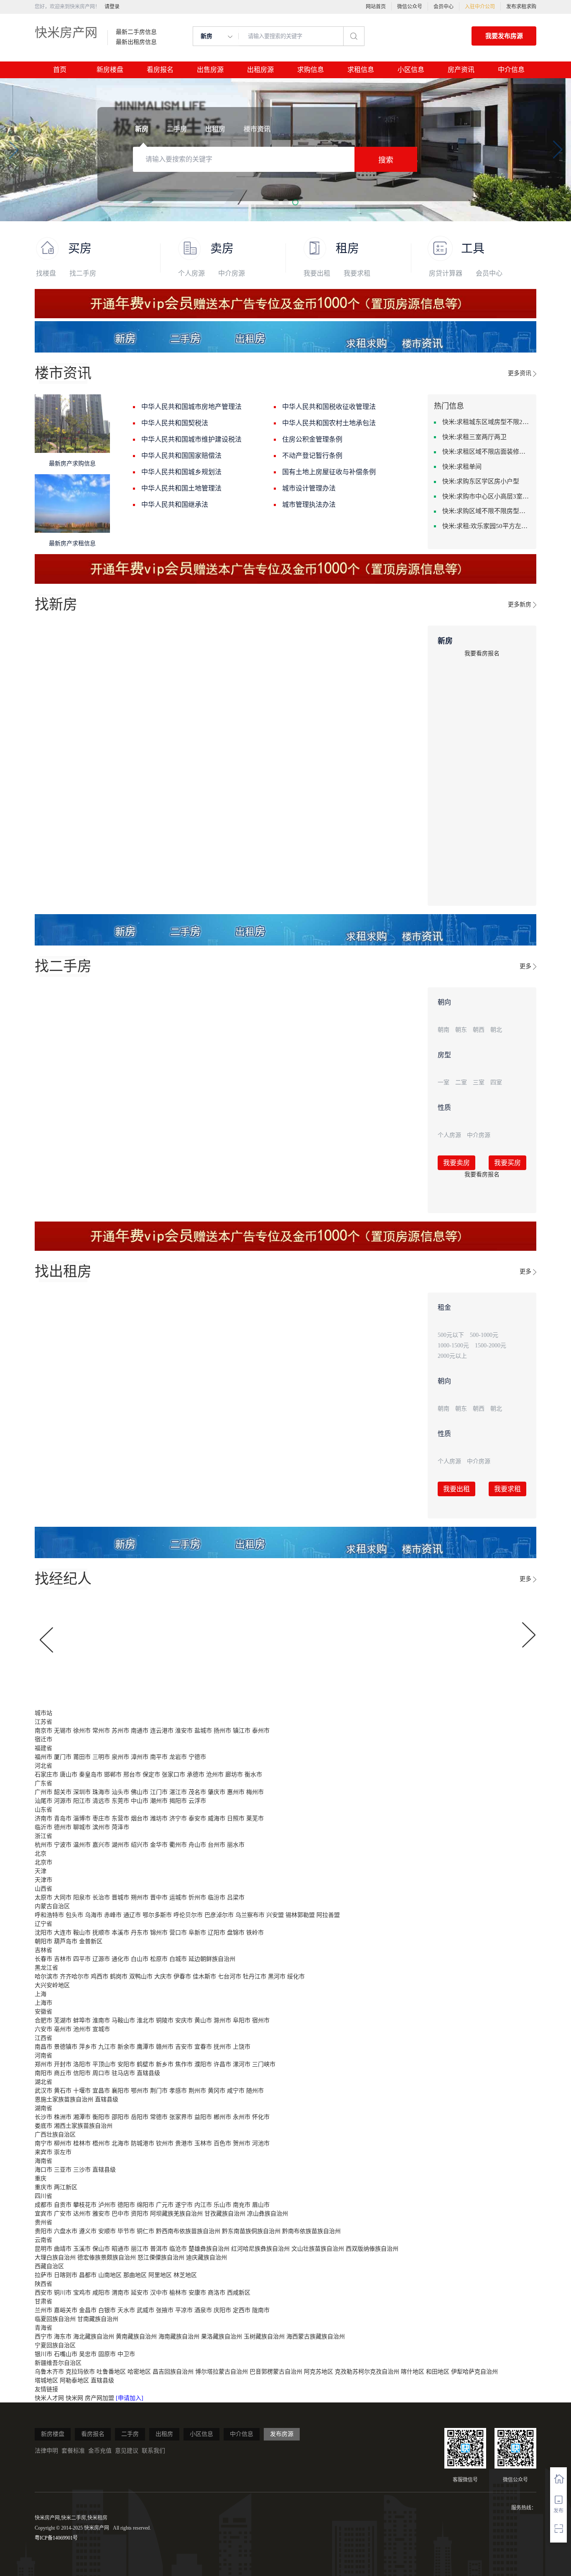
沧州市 (215, 1775)
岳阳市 (140, 2117)
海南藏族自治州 (179, 2337)
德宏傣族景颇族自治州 (107, 2258)
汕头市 (120, 1792)
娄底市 (43, 2126)
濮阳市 (203, 2064)
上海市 (43, 2003)
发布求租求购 (521, 7)
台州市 (217, 1845)
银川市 (43, 2354)
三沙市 (82, 2170)
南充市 (242, 2205)
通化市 (120, 1959)
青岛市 (63, 1818)
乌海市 (94, 1915)
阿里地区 (160, 2275)
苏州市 (120, 1731)
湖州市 (120, 1845)
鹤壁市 (145, 2064)
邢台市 (132, 1775)
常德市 (159, 2117)
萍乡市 (88, 2047)
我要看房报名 (482, 653)
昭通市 (120, 2249)
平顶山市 (104, 2064)
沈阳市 (43, 1933)
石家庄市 (46, 1775)
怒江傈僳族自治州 (161, 2258)
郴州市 (222, 2117)
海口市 (43, 2170)
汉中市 (159, 2293)
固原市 (107, 2354)
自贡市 (63, 2205)
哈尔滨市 (46, 1977)
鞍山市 (82, 1933)
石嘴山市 (66, 2354)
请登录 (112, 7)
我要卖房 (456, 1163)
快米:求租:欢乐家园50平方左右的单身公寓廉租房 (486, 526)
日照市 (236, 1818)
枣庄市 (101, 1818)
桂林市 (82, 2143)
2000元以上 (452, 1356)
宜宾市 (43, 2214)
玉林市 (203, 2143)
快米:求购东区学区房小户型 (481, 481)
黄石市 (63, 2091)
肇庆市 (217, 1792)
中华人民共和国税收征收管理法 (329, 407)
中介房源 (232, 273)
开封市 (63, 2064)
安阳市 (126, 2064)
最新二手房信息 (136, 32)
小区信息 (411, 70)
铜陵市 (165, 2020)
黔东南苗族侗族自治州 (251, 2231)
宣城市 (101, 2029)
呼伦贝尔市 (188, 1915)
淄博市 (82, 1818)
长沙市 (43, 2117)
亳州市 (63, 2029)
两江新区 (66, 2187)
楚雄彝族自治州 (209, 2249)
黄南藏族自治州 (136, 2337)
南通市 (140, 1731)
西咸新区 (239, 2293)
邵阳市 (120, 2117)
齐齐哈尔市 (74, 1977)
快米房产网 (66, 32)
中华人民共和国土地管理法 (181, 488)
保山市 (101, 2249)
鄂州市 (140, 2091)
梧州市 (101, 2143)
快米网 (75, 2398)
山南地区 (110, 2275)
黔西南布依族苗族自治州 (188, 2231)
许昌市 (222, 2064)
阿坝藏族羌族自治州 (176, 2214)
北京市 (43, 1862)
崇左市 (63, 2152)
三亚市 (63, 2170)
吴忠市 (88, 2354)
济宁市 (178, 1818)
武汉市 (43, 2091)
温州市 (82, 1845)
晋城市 (120, 1897)
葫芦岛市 (66, 1941)
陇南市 (261, 2310)
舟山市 (197, 1845)
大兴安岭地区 (52, 1985)
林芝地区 (185, 2275)
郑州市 (43, 2064)
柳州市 (63, 2143)
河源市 (63, 1801)
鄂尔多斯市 (157, 1915)
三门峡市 (264, 2064)
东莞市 (120, 1801)
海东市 (63, 2337)
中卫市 (126, 2354)
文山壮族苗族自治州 (318, 2249)
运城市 (178, 1897)
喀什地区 (413, 2372)
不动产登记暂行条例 (312, 456)
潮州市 (159, 1801)
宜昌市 (101, 2091)
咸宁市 (236, 2091)
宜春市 (203, 2047)
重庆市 (43, 2187)
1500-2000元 (491, 1345)
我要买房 (507, 1163)
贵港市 (184, 2143)
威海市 (217, 1818)
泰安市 (197, 1818)
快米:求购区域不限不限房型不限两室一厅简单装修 (486, 511)
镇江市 (242, 1731)
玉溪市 (82, 2249)
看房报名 (160, 70)
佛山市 (140, 1792)
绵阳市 (145, 2205)
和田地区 (438, 2372)
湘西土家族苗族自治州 (83, 2126)
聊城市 (82, 1827)
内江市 (203, 2205)
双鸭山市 (141, 1977)
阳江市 (82, 1801)
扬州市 (222, 1731)
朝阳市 (43, 1941)
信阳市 (82, 2073)
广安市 (63, 2214)
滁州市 (222, 2020)
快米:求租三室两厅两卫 (474, 437)
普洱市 (159, 2249)
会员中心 (444, 7)
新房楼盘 (110, 70)
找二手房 (83, 273)
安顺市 (107, 2231)
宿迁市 (43, 1739)
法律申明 (46, 2451)
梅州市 (255, 1792)
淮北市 (145, 2020)
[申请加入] (130, 2398)
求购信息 (311, 70)
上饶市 (242, 2047)
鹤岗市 (119, 1977)
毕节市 (126, 2231)
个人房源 (191, 273)
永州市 (242, 2117)
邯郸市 (113, 1775)
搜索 (386, 160)
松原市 (159, 1959)
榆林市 (178, 2293)
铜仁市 (145, 2231)
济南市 (43, 1818)
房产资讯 (461, 70)
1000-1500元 (453, 1345)
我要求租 (357, 273)
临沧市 (178, 2249)
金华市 (159, 1845)
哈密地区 (139, 2372)
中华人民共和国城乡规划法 (181, 472)
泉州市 (120, 1757)
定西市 (242, 2310)
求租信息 (361, 70)
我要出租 (317, 273)
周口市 (101, 2073)
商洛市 (217, 2293)
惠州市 (236, 1792)
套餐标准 (73, 2451)
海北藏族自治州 (94, 2337)
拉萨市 (43, 2275)
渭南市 (120, 2293)
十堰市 (82, 2091)
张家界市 (181, 2117)
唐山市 (69, 1775)
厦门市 (63, 1757)
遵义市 (88, 2231)
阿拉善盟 (328, 1915)
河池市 (261, 2143)
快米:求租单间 (462, 467)
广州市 (43, 1792)
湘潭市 (82, 2117)
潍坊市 (159, 1818)
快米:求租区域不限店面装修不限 (486, 452)
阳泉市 (82, 1897)
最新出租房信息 (136, 42)
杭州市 (43, 1845)
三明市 (101, 1757)
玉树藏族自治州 (264, 2337)
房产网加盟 (100, 2398)
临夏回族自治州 (55, 2319)
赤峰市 (113, 1915)
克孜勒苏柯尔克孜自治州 (367, 2372)
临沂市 (43, 1827)
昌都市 (88, 2275)
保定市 (151, 1775)
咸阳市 (101, 2293)
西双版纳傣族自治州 (372, 2249)
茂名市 (197, 1792)
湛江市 (178, 1792)
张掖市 (165, 2310)
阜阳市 (242, 2020)
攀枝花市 (85, 2205)
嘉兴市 (101, 1845)
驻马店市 (123, 2073)
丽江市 (140, 2249)
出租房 (164, 2434)
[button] (276, 202)
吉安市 (184, 2047)
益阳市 (203, 2117)
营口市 (178, 1933)
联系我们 (153, 2451)
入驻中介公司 (480, 7)
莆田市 (82, 1757)
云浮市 (197, 1801)
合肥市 (43, 2020)
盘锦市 (236, 1933)
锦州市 (159, 1933)
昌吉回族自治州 (173, 2372)
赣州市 (165, 2047)
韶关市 (63, 1792)
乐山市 (222, 2205)
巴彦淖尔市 (219, 1915)
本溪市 (120, 1933)
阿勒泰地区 (74, 2380)
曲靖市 (63, 2249)
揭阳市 (178, 1801)
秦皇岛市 (91, 1775)
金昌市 (88, 2310)
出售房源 (210, 70)
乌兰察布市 (250, 1915)
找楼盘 (46, 273)
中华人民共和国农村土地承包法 (329, 423)
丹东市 (140, 1933)
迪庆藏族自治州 (206, 2258)
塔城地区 (46, 2380)
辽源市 (101, 1959)
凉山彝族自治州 (268, 2214)
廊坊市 (234, 1775)
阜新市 (197, 1933)
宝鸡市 (82, 2293)
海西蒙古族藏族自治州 (316, 2337)
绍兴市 (140, 1845)
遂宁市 (184, 2205)
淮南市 (101, 2020)
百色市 (222, 2143)
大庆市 (163, 1977)
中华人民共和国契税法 (175, 423)
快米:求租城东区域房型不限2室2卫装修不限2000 (486, 422)
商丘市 (63, 2073)
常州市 (101, 1731)
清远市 (101, 1801)
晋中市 (159, 1897)
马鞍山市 (123, 2020)
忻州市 (197, 1897)
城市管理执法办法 (309, 505)
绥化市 (296, 1977)
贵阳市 (43, 2231)
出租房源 (260, 70)
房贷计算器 (446, 273)
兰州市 (43, 2310)
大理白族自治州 (55, 2258)
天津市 (43, 1880)
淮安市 (184, 1731)
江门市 (159, 1792)
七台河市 (229, 1977)
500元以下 (451, 1335)
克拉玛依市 (80, 2372)
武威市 (145, 2310)
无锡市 (63, 1731)
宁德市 (197, 1757)
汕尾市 (43, 1801)
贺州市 (242, 2143)
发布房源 (282, 2434)
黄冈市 (217, 2091)
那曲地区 (135, 2275)
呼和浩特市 (49, 1915)
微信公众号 (410, 7)
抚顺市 (101, 1933)
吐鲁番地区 (111, 2372)
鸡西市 (99, 1977)
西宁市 (43, 2337)
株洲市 (63, 2117)
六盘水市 (66, 2231)
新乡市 (165, 2064)
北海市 (120, 2143)
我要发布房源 (504, 36)
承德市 (196, 1775)
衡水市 (253, 1775)
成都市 (43, 2205)
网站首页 (376, 7)
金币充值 (100, 2451)
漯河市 (242, 2064)
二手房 (130, 2434)
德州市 (63, 1827)
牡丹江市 (255, 1977)
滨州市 (101, 1827)
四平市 (82, 1959)
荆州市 (197, 2091)
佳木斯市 (204, 1977)
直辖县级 (148, 2073)
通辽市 (132, 1915)
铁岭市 (255, 1933)
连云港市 (162, 1731)
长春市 (43, 1959)
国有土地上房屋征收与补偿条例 (329, 472)
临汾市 (217, 1897)
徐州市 (82, 1731)
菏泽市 (120, 1827)
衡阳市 (101, 2117)
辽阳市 (217, 1933)
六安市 (43, 2029)
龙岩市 (178, 1757)
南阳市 (43, 2073)
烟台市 (140, 1818)
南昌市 (43, 2047)
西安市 (43, 2293)
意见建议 (127, 2451)
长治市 (101, 1897)
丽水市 (236, 1845)
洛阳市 (82, 2064)
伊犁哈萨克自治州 (474, 2372)
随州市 (255, 2091)
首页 (60, 70)
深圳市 (82, 1792)
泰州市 (261, 1731)
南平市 (159, 1757)
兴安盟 (275, 1915)
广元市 (165, 2205)
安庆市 (184, 2020)
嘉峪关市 (66, 2310)
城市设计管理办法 (309, 488)
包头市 (74, 1915)
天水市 (126, 2310)
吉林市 (63, 1959)
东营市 (120, 1818)
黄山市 (203, 2020)
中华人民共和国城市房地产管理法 (191, 407)
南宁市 (43, 2143)
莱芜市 (255, 1818)
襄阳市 (120, 2091)
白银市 (107, 2310)
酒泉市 (203, 2310)
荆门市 (159, 2091)
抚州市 (222, 2047)
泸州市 (107, 2205)
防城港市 (143, 2143)
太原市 (43, 1897)
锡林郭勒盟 (300, 1915)
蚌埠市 (82, 2020)
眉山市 (261, 2205)
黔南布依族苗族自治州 (311, 2231)
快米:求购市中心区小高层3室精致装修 (486, 496)
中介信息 (511, 70)
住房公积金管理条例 (312, 439)
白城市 (178, 1959)
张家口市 (173, 1775)
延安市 (140, 2293)
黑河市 (277, 1977)
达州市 (82, 2214)
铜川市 (63, 2293)
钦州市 (165, 2143)
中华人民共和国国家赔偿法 (181, 456)
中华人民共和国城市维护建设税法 (191, 439)
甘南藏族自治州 (98, 2319)
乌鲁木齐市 (49, 2372)
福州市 (43, 1757)
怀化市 (261, 2117)
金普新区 (91, 1941)
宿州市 (261, 2020)
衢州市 (178, 1845)
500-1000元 (484, 1335)
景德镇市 (66, 2047)
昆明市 (43, 2249)
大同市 (63, 1897)
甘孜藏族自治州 (225, 2214)
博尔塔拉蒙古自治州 (222, 2372)
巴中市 (120, 2214)
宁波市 (63, 1845)
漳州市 (140, 1757)
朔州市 (140, 1897)
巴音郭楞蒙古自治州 (276, 2372)
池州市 (82, 2029)
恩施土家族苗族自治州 (64, 2099)
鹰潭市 (145, 2047)
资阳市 (140, 2214)
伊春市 (182, 1977)
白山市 (140, 1959)
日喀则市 (66, 2275)
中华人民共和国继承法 (175, 505)
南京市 (43, 1731)
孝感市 (178, 2091)
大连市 (63, 1933)
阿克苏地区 (319, 2372)
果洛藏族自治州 (222, 2337)
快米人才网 (50, 2398)
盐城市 (203, 1731)
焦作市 (184, 2064)
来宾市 (43, 2152)
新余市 (126, 2047)
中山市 (140, 1801)
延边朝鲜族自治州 (212, 1959)
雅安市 (101, 2214)
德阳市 (126, 2205)
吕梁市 (236, 1897)
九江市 (107, 2047)
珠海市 (101, 1792)
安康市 (197, 2293)
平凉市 (184, 2310)
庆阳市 (222, 2310)
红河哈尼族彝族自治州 (260, 2249)
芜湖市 (63, 2020)
